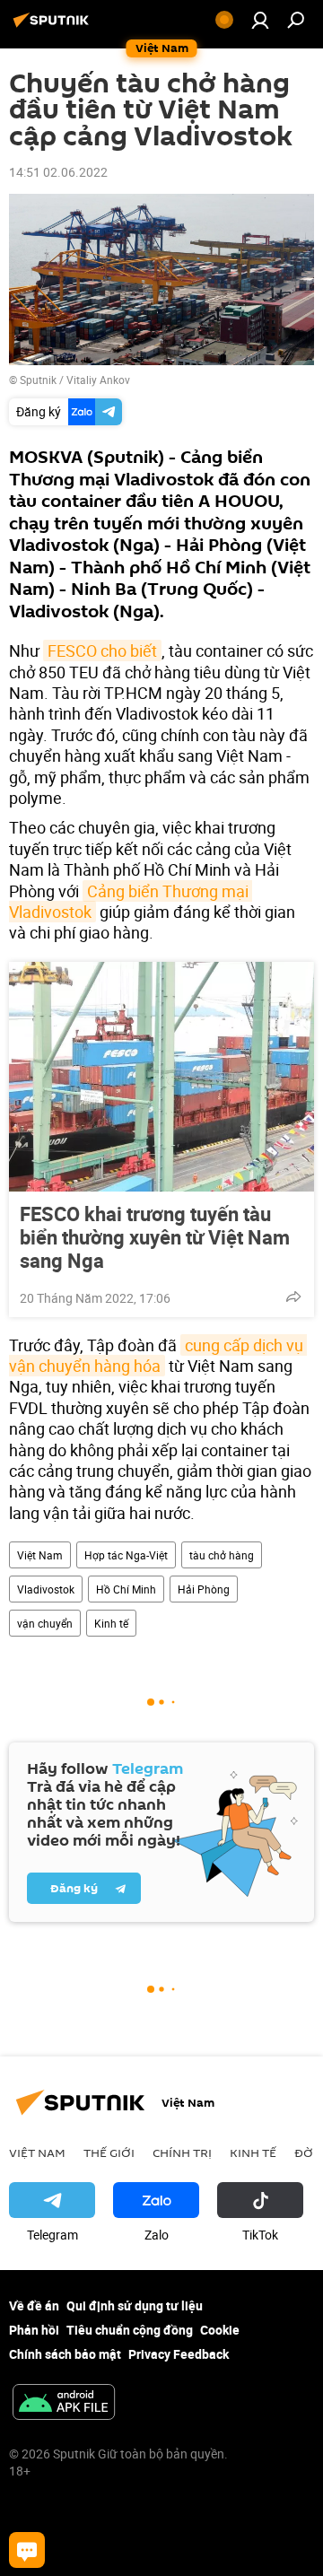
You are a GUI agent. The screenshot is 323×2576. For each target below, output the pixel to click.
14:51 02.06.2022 (58, 172)
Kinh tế (111, 1623)
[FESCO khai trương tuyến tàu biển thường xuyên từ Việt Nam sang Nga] (161, 1077)
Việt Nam (40, 1555)
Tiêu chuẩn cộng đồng (130, 2330)
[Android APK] (64, 2404)
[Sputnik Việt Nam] (54, 26)
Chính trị (182, 2152)
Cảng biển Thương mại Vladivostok (131, 901)
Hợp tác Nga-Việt (126, 1555)
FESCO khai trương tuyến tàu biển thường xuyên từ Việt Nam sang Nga (155, 1237)
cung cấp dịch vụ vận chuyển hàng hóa (158, 1355)
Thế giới (109, 2152)
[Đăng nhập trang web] (260, 20)
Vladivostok (46, 1589)
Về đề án (34, 2305)
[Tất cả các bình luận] (27, 2550)
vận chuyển (45, 1623)
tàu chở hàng (222, 1555)
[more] (293, 1297)
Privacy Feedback (179, 2354)
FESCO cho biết (102, 651)
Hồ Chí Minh (126, 1589)
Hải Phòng (204, 1589)
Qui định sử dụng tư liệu (135, 2305)
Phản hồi (34, 2330)
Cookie (220, 2330)
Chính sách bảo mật (65, 2354)
